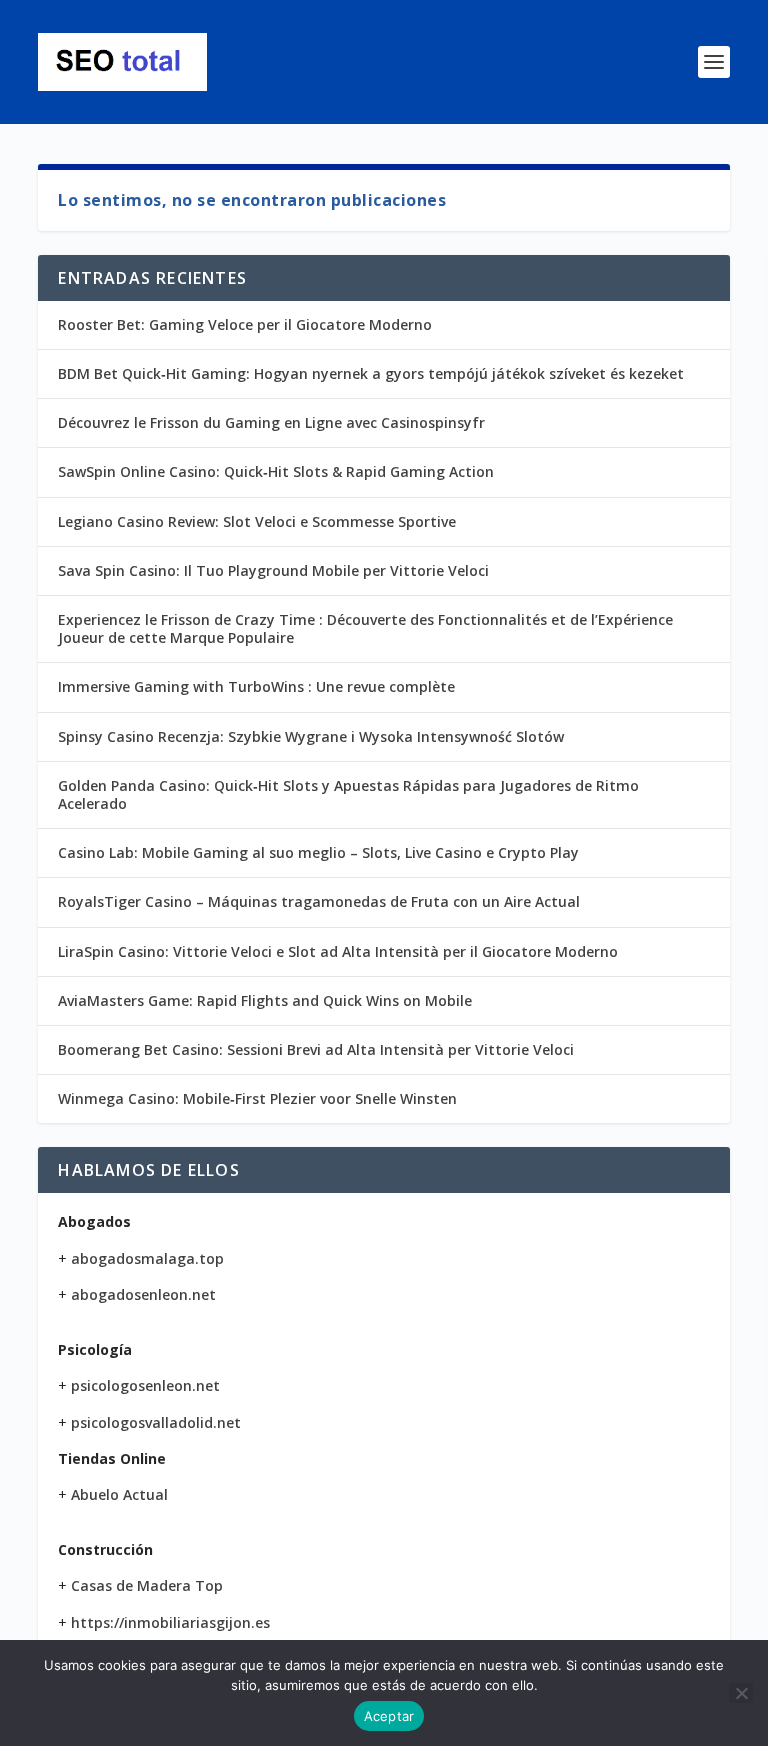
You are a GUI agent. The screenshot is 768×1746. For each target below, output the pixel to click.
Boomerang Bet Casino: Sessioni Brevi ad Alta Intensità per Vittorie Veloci (316, 1049)
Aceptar (389, 1716)
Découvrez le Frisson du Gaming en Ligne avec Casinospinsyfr (271, 422)
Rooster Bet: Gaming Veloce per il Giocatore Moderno (245, 324)
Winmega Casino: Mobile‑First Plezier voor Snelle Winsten (257, 1098)
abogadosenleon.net (143, 1294)
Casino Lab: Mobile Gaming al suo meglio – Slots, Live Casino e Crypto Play (318, 852)
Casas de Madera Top (147, 1585)
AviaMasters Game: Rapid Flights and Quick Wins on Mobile (265, 1000)
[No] (741, 1693)
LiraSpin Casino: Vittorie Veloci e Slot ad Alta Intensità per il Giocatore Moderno (338, 951)
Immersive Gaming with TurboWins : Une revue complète (256, 686)
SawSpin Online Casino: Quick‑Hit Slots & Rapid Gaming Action (276, 471)
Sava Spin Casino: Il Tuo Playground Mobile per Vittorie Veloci (273, 570)
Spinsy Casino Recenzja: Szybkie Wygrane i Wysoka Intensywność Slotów (311, 736)
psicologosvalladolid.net (156, 1422)
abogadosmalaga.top (147, 1258)
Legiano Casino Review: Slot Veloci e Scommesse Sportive (257, 521)
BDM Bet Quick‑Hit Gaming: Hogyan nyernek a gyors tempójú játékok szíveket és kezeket (371, 373)
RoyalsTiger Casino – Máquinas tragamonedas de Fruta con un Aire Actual (319, 901)
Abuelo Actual (119, 1494)
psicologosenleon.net (145, 1385)
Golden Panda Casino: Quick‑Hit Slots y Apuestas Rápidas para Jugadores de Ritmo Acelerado (348, 794)
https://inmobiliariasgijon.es (170, 1622)
